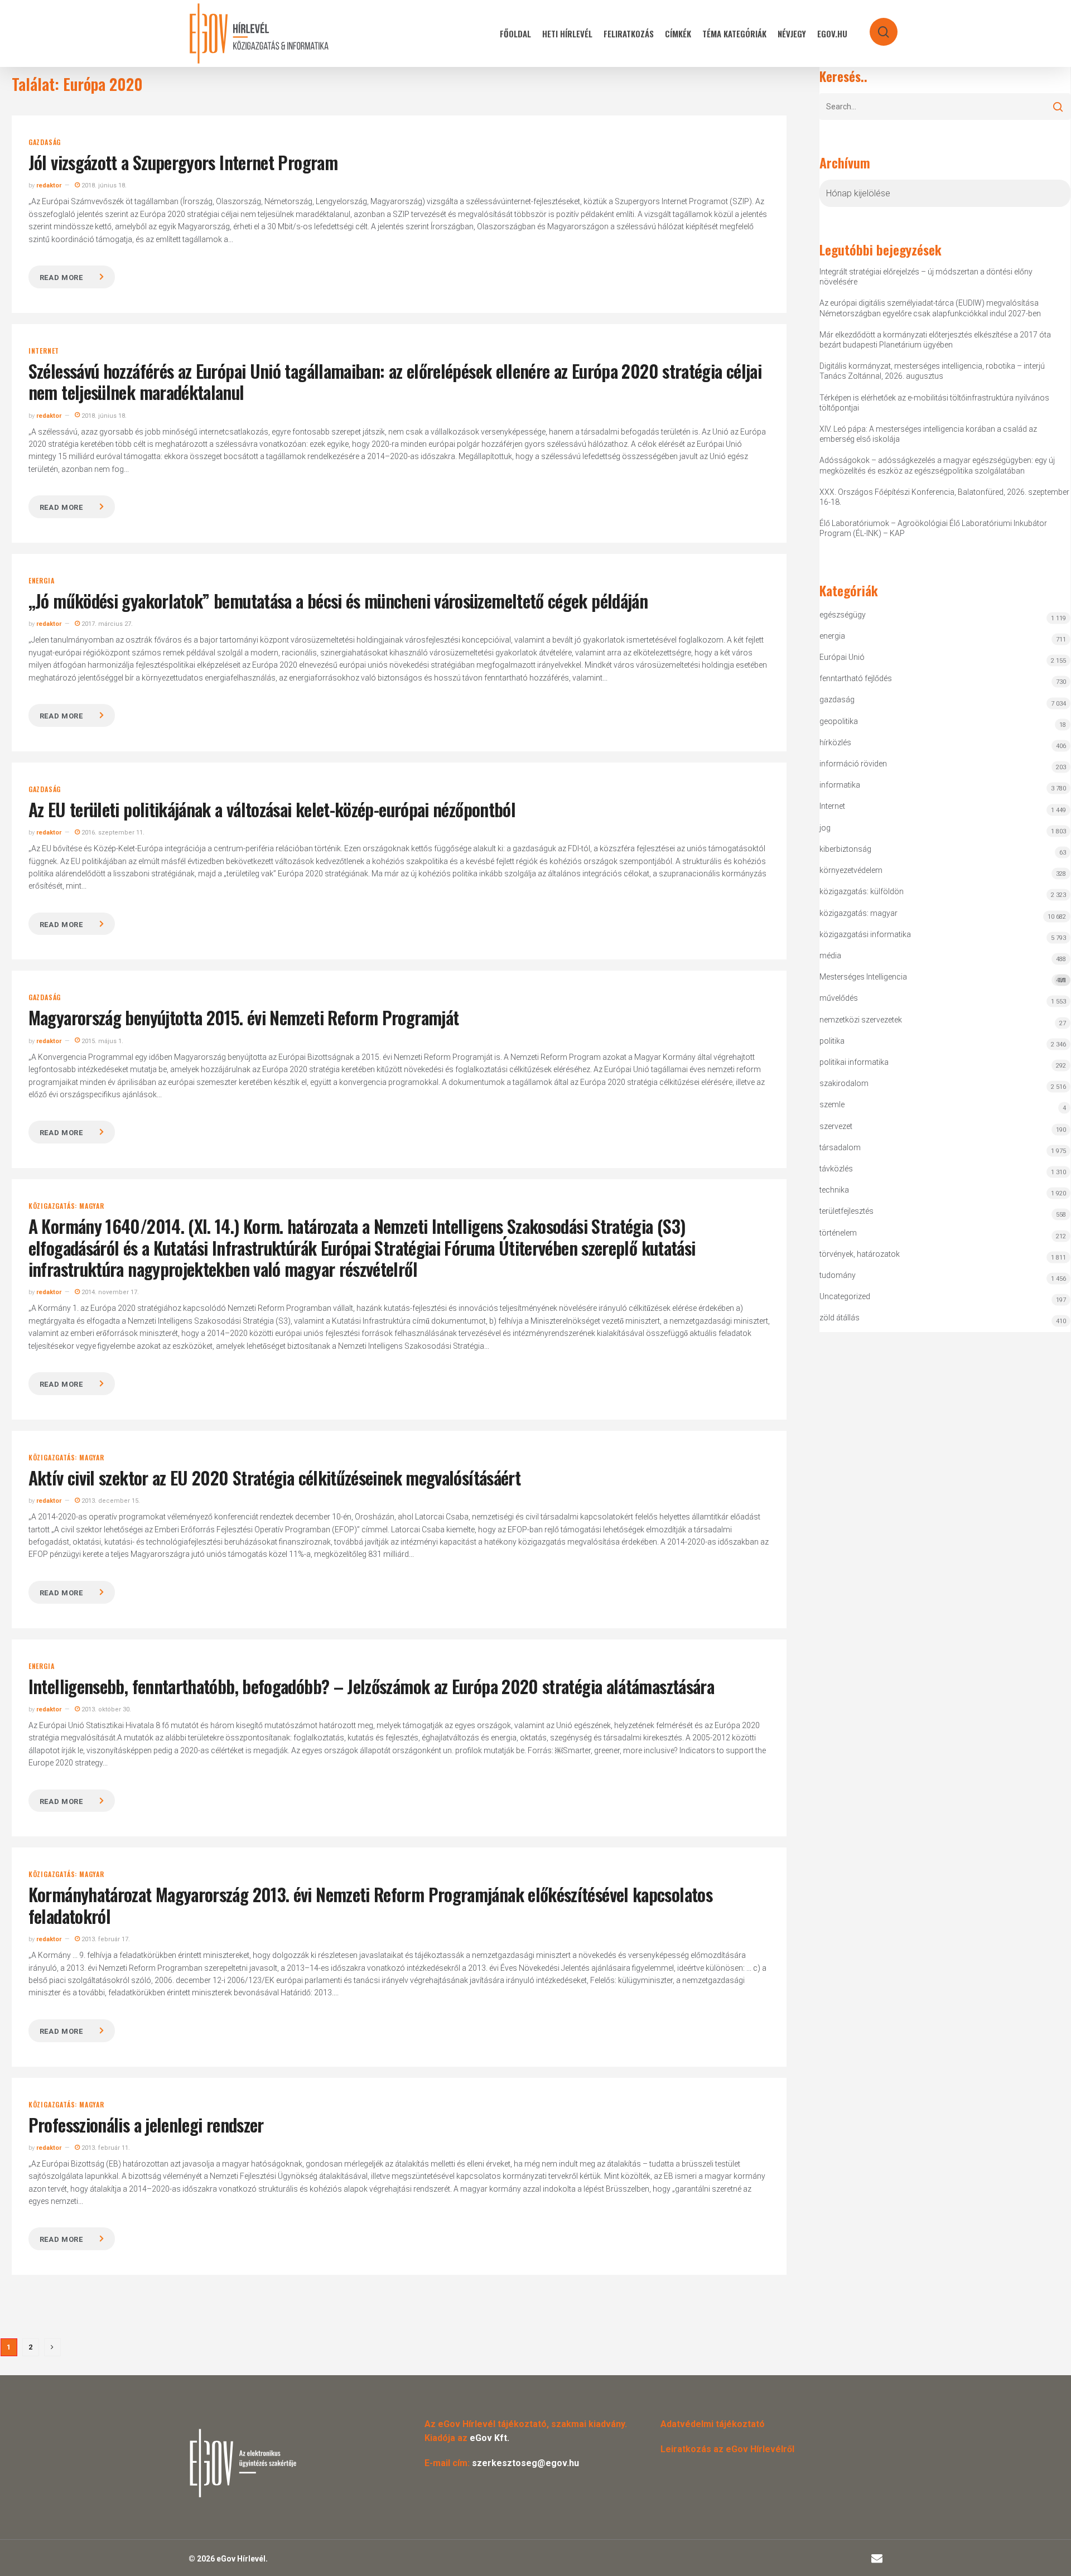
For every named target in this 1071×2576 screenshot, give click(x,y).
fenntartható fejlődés (856, 678)
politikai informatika (854, 1062)
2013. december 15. (110, 1501)
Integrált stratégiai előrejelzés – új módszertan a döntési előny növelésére (926, 277)
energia (42, 581)
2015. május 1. (102, 1041)
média (830, 956)
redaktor (49, 185)
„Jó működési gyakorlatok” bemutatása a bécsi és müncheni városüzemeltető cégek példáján (338, 600)
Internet (44, 351)
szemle (832, 1104)
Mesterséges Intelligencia (943, 978)
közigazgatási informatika (865, 934)
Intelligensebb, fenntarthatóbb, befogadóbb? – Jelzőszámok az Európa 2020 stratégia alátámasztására (371, 1686)
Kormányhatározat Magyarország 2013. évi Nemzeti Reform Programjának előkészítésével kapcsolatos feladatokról (370, 1905)
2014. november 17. (109, 1292)
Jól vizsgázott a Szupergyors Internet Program (183, 162)
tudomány (838, 1275)
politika (832, 1041)
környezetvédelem (851, 870)
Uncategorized (845, 1296)
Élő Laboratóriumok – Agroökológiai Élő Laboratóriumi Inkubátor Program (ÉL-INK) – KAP (933, 528)
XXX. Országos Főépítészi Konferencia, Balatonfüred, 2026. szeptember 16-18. (944, 497)
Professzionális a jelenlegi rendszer (146, 2124)
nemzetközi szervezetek (861, 1020)
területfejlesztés (846, 1211)
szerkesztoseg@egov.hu (525, 2463)
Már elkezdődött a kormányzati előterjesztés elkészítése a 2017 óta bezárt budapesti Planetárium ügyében (935, 340)
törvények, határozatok (860, 1254)
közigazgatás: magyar (66, 1206)
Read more (61, 278)
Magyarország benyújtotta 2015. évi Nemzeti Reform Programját (244, 1017)
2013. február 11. (105, 2148)
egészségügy (843, 615)
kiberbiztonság (845, 849)
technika (834, 1190)
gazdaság (45, 142)
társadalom (840, 1147)
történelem (838, 1233)
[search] (876, 26)
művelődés (839, 998)
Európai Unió (842, 657)
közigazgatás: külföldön (862, 891)
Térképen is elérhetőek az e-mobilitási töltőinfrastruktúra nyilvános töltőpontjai (934, 403)
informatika (840, 785)
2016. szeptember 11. (112, 833)
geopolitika (839, 721)
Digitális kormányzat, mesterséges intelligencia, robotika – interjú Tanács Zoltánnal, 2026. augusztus (932, 371)
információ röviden (853, 764)
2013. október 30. (105, 1709)
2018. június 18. (103, 185)
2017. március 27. (106, 624)
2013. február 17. (105, 1939)
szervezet (836, 1126)
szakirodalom (844, 1083)
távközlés (836, 1169)
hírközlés (835, 742)
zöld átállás (840, 1318)
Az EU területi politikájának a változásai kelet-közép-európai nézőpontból (272, 809)
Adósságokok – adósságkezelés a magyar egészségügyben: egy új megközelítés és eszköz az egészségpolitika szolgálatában (937, 465)
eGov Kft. (489, 2438)
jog (825, 828)
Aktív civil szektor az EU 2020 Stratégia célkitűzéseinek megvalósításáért (274, 1477)
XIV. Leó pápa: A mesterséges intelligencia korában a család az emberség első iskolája (928, 434)
